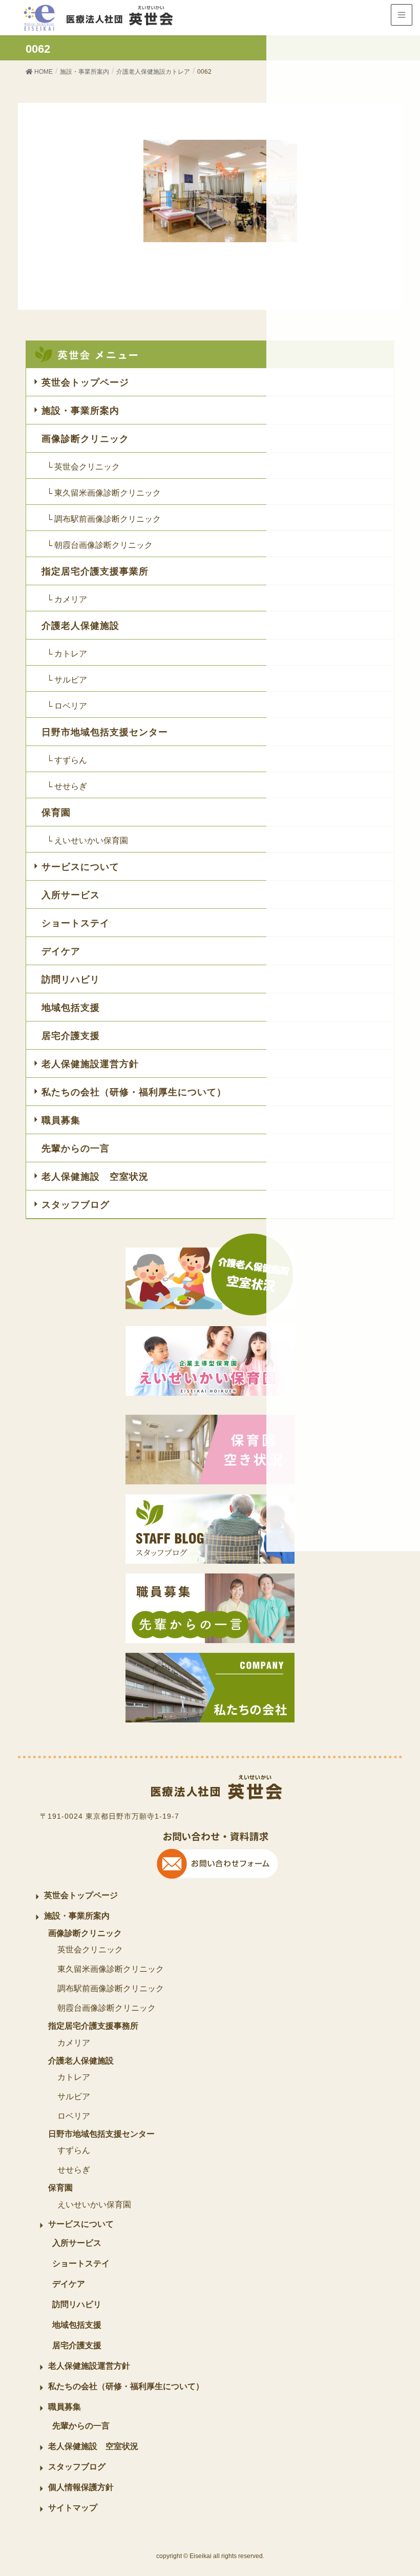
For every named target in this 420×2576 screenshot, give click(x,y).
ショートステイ (76, 923)
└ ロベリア (67, 706)
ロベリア (74, 2116)
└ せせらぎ (67, 786)
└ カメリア (67, 599)
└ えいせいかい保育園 (87, 840)
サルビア (74, 2096)
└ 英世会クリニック (83, 467)
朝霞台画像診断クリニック (107, 2008)
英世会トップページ (85, 382)
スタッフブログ (76, 1205)
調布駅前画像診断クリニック (111, 1988)
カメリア (74, 2043)
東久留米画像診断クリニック (111, 1969)
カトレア (74, 2077)
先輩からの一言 (76, 1148)
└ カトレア (67, 654)
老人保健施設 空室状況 (95, 1177)
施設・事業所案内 (80, 411)
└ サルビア (67, 680)
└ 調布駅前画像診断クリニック (104, 519)
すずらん (74, 2150)
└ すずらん (67, 760)
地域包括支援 (71, 1008)
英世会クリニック (90, 1950)
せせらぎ (74, 2170)
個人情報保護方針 (81, 2487)
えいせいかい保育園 (94, 2205)
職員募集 (61, 1120)
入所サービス (71, 895)
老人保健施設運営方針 (90, 1064)
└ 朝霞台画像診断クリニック (100, 545)
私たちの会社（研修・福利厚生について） (134, 1092)
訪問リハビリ (71, 980)
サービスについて (80, 867)
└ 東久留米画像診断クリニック (104, 493)
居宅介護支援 (71, 1036)
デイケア (61, 951)
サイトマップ (73, 2508)
